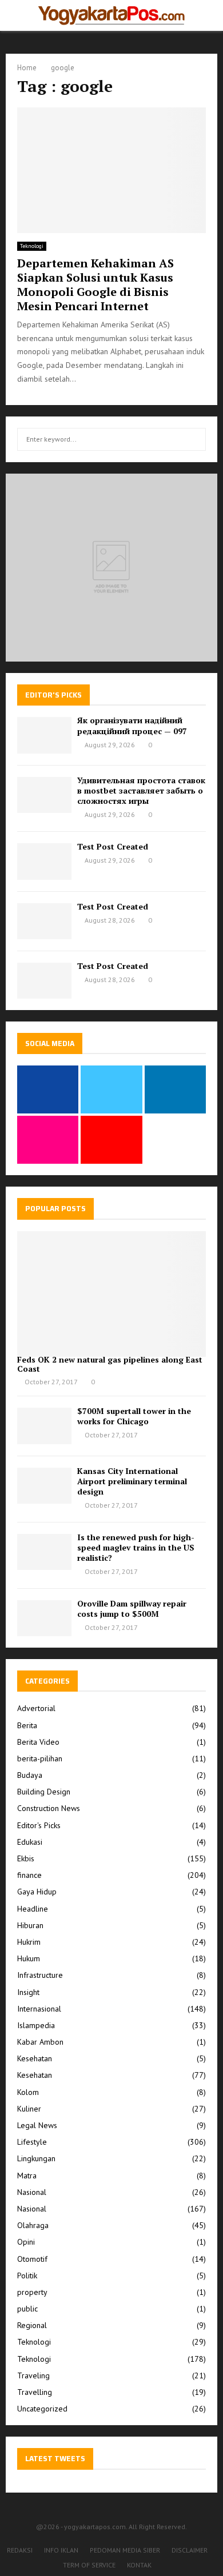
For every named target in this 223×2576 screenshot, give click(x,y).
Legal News (37, 2125)
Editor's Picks (39, 1825)
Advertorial (36, 1708)
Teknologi (32, 246)
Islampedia (36, 2025)
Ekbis (26, 1858)
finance (29, 1875)
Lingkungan (36, 2158)
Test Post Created (113, 846)
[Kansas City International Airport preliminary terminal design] (44, 1486)
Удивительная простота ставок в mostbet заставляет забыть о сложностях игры (141, 790)
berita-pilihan (40, 1758)
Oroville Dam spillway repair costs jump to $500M (132, 1609)
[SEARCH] (194, 439)
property (32, 2292)
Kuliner (29, 2109)
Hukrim (29, 1942)
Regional (32, 2325)
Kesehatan (35, 2058)
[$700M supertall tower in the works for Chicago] (44, 1426)
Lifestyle (32, 2142)
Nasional (32, 2192)
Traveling (33, 2375)
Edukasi (30, 1842)
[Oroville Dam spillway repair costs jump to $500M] (44, 1618)
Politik (27, 2275)
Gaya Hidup (37, 1892)
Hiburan (30, 1925)
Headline (33, 1909)
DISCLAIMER (190, 2550)
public (27, 2309)
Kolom (28, 2092)
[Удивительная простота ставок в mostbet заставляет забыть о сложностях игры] (44, 795)
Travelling (35, 2392)
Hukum (29, 1958)
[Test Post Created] (44, 861)
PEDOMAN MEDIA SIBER (125, 2550)
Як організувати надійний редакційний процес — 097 (132, 725)
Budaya (30, 1775)
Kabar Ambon (40, 2042)
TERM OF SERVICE (89, 2565)
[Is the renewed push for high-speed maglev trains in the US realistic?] (44, 1552)
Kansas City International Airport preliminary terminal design (132, 1481)
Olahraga (33, 2225)
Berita (27, 1725)
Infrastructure (40, 1975)
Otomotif (32, 2259)
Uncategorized (42, 2409)
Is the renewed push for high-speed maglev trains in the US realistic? (136, 1547)
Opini (26, 2242)
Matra (27, 2176)
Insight (28, 1992)
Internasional (39, 2009)
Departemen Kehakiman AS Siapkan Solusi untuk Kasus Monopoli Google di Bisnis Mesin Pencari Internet (95, 285)
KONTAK (139, 2565)
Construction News (49, 1808)
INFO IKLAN (61, 2550)
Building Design (44, 1792)
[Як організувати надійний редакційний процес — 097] (44, 735)
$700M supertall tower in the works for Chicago (134, 1416)
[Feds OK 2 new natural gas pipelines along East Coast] (111, 1294)
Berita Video (38, 1742)
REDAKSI (20, 2550)
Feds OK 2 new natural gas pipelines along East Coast (110, 1364)
